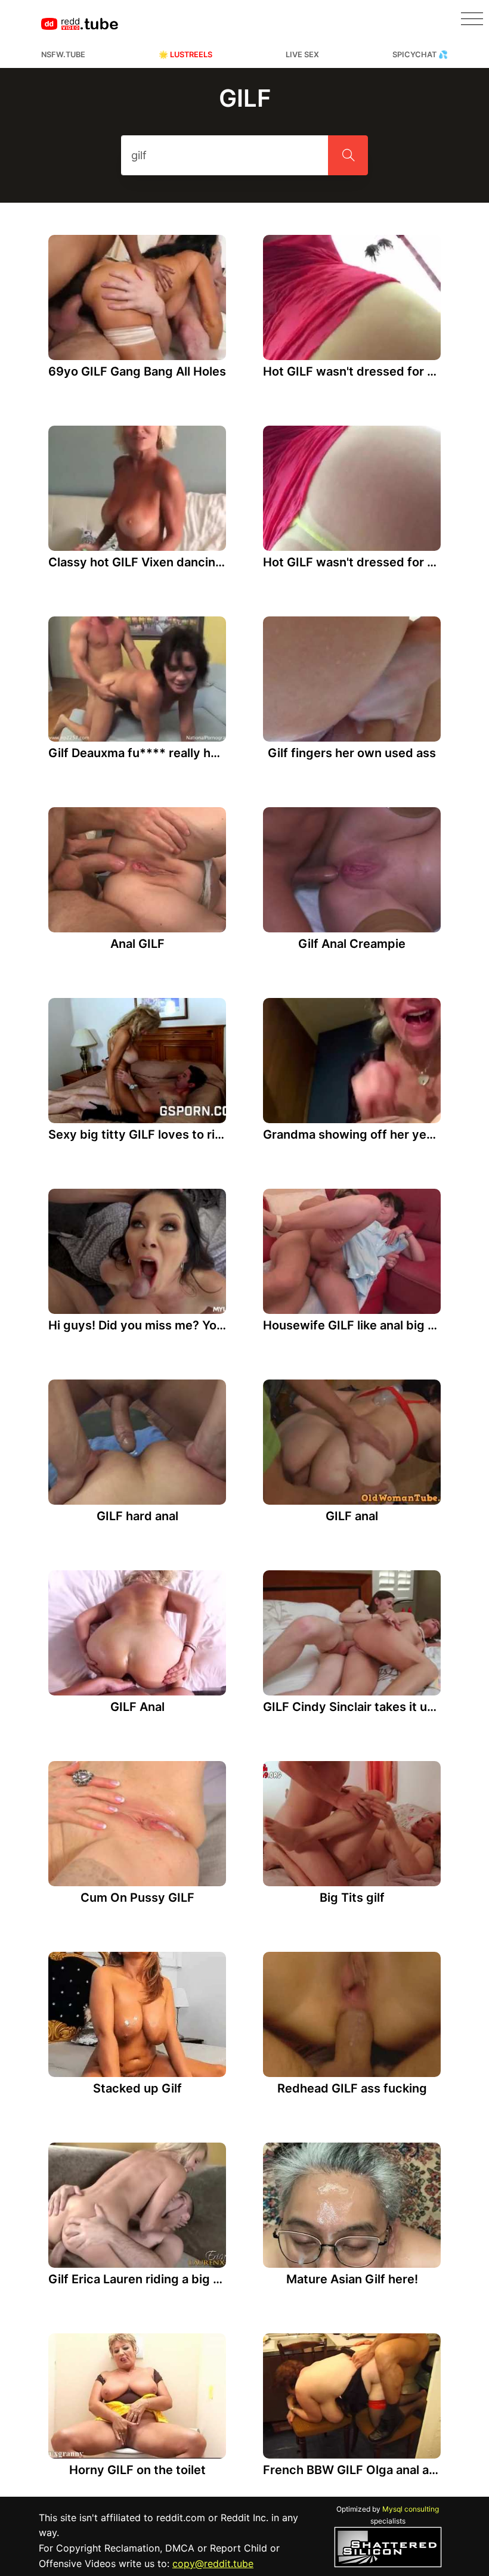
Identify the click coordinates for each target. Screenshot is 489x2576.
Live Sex (302, 55)
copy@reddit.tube (213, 2563)
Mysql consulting (411, 2509)
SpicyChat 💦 (420, 55)
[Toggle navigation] (472, 19)
